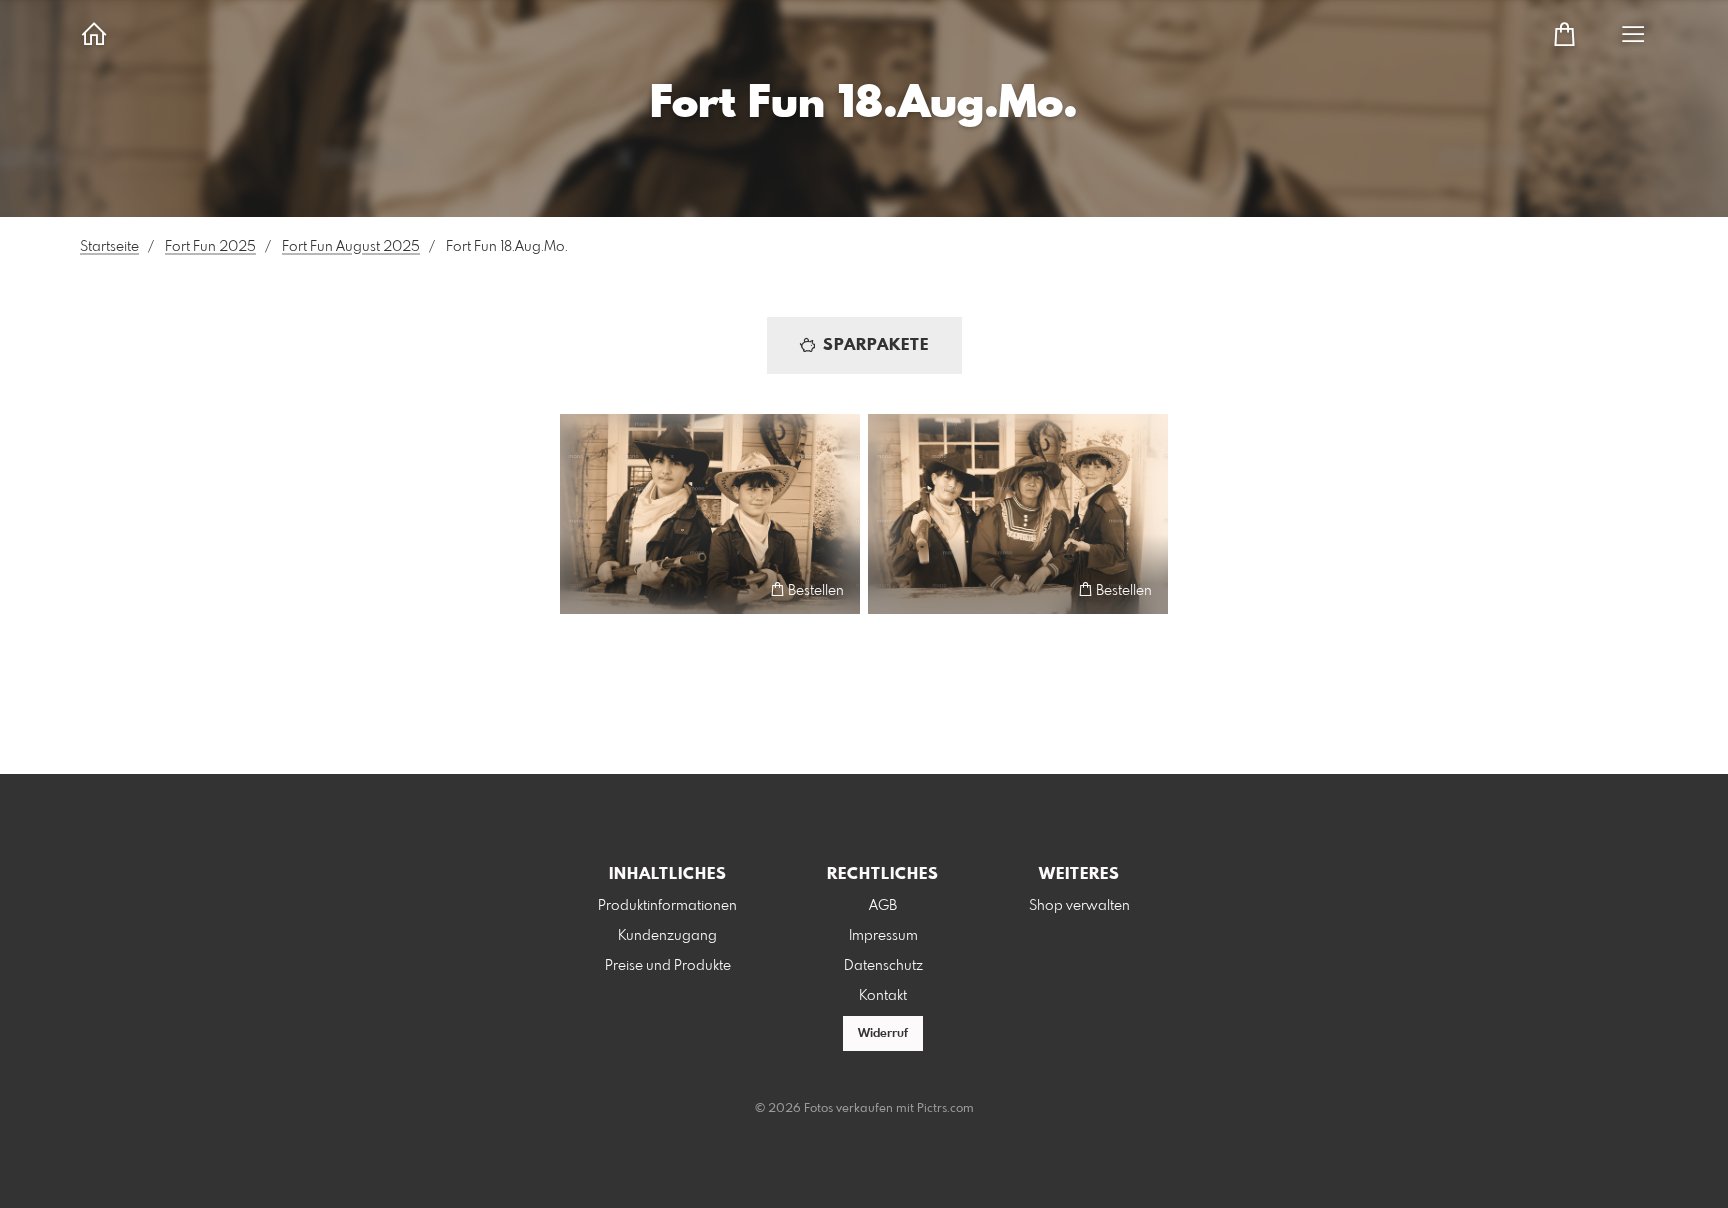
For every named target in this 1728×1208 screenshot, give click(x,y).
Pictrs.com (945, 1109)
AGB (883, 906)
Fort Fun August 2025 (351, 247)
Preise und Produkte (668, 966)
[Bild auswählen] (584, 589)
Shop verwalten (1079, 906)
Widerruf (883, 1034)
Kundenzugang (667, 936)
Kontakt (883, 996)
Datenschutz (883, 966)
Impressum (883, 936)
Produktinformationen (667, 906)
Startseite (109, 247)
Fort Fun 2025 (210, 247)
